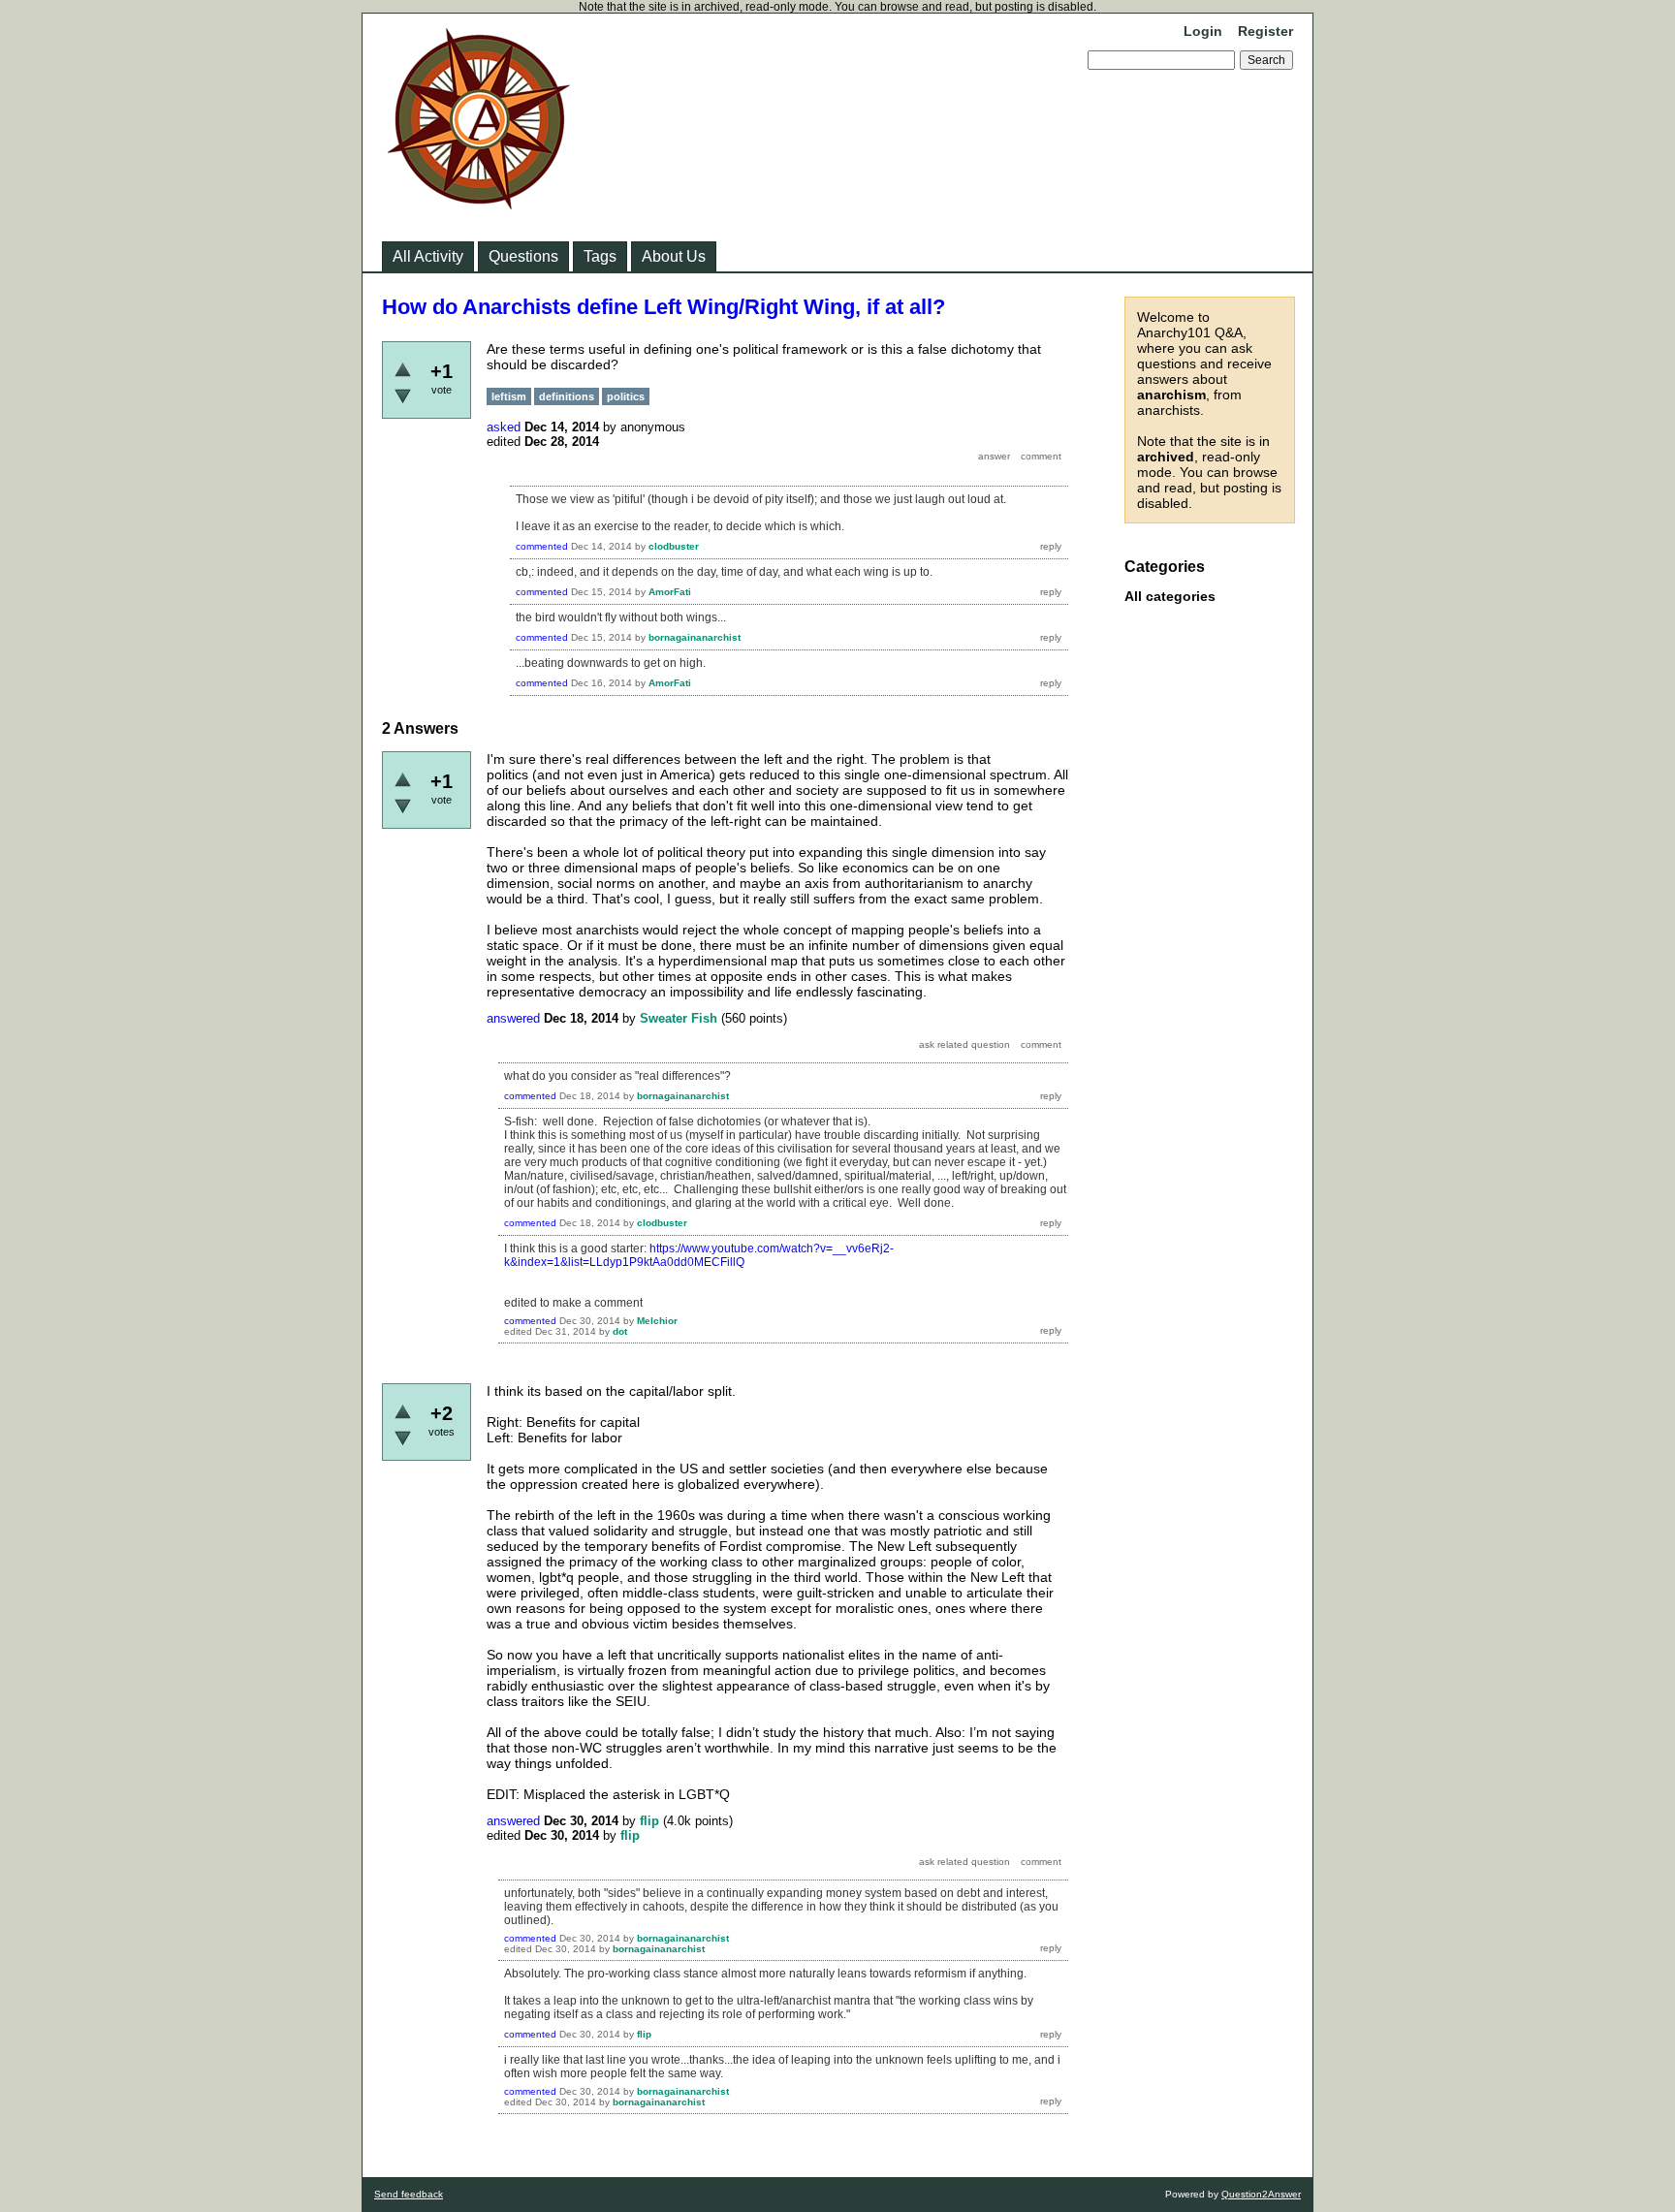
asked (504, 427)
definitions (567, 396)
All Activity (428, 256)
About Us (674, 256)
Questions (523, 256)
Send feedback (409, 2194)
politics (626, 396)
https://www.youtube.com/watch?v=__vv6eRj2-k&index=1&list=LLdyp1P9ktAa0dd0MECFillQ (699, 1255)
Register (1265, 31)
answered (513, 1018)
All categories (1170, 596)
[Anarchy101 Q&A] (479, 204)
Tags (600, 256)
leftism (509, 396)
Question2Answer (1261, 2194)
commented (542, 546)
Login (1203, 31)
